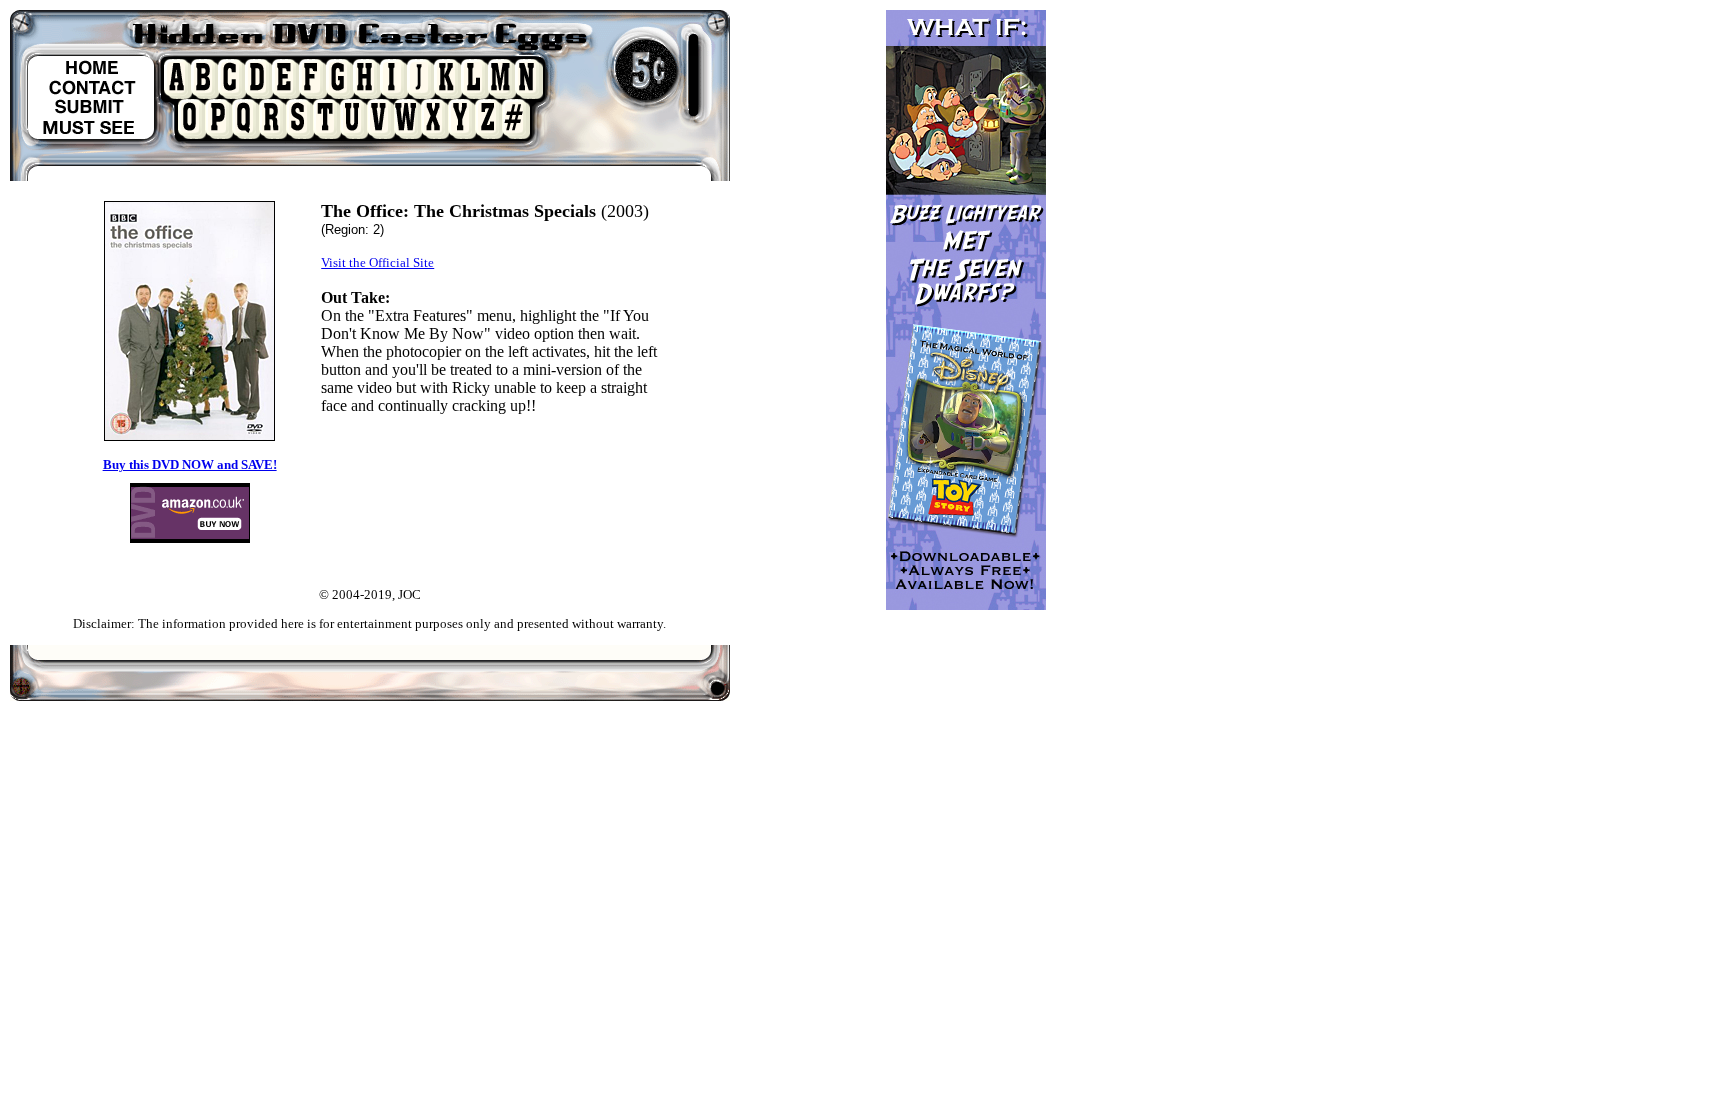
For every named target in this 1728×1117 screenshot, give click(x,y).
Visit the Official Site (377, 262)
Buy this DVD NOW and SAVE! (190, 464)
